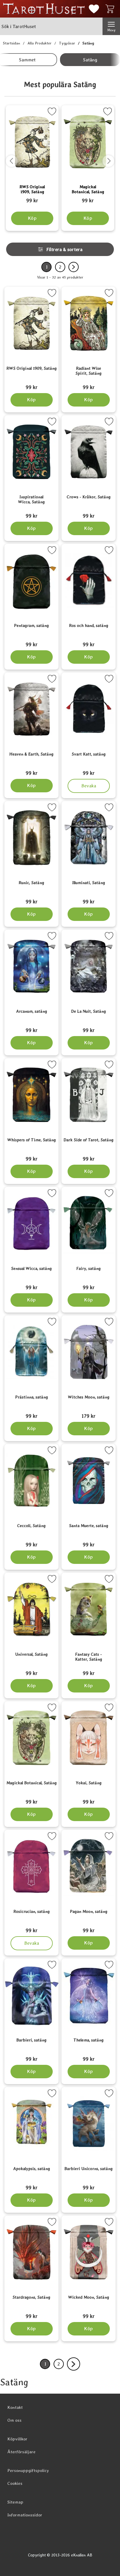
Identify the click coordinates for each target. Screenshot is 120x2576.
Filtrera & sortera (64, 249)
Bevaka (89, 784)
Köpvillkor (17, 2439)
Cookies (15, 2483)
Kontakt (15, 2407)
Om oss (14, 2420)
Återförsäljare (21, 2452)
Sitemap (15, 2502)
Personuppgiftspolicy (28, 2470)
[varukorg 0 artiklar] (111, 9)
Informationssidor (25, 2515)
